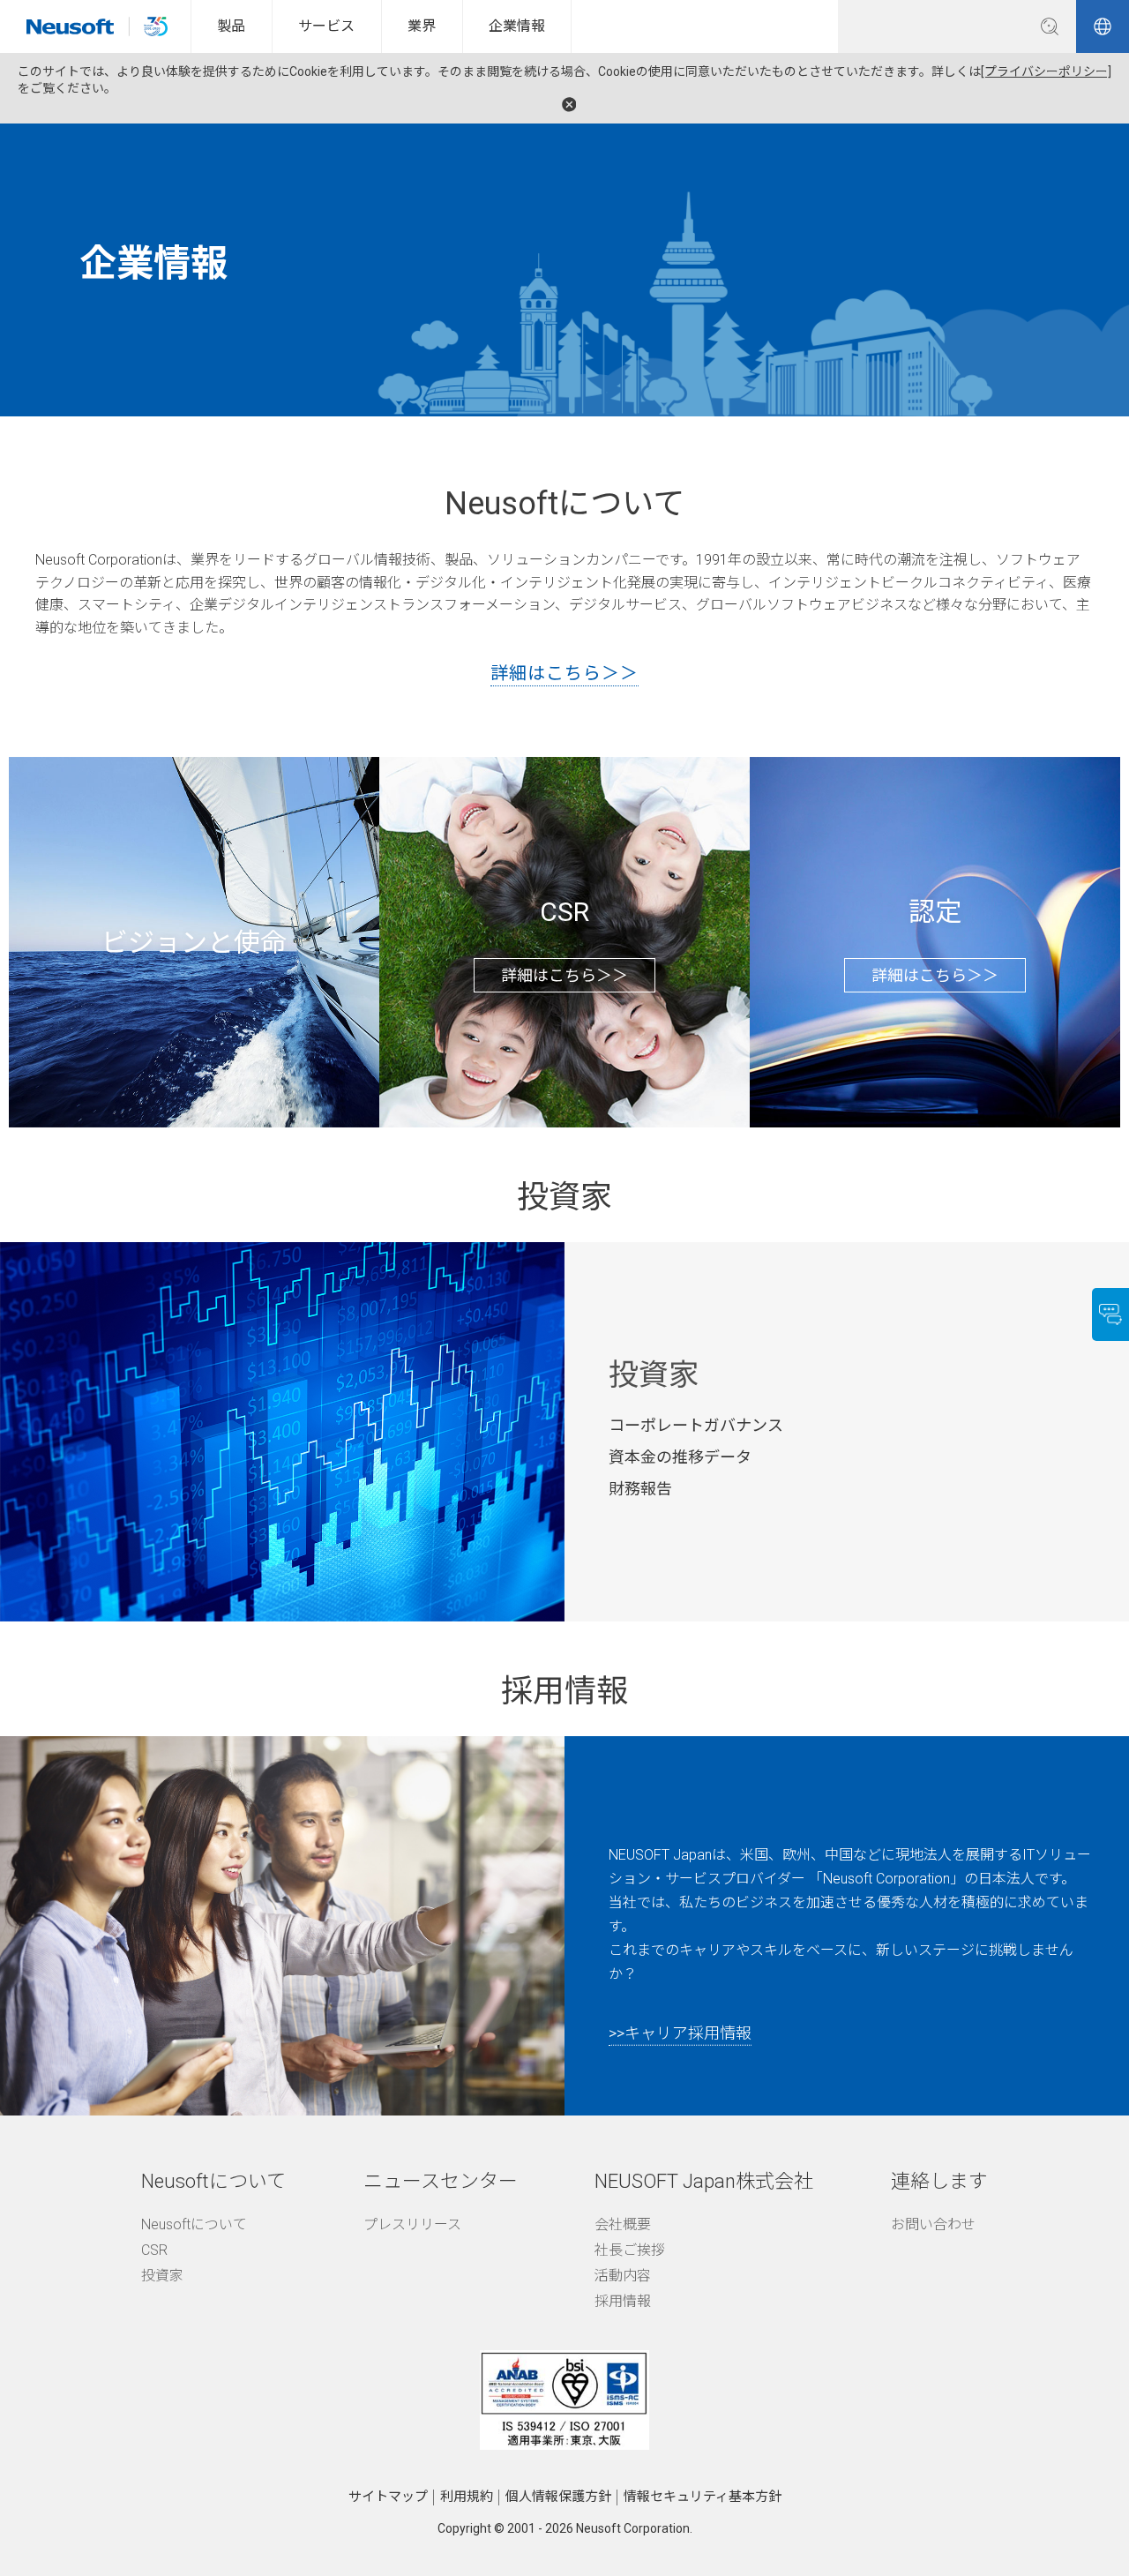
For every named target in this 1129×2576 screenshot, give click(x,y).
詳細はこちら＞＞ (564, 673)
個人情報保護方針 (558, 2497)
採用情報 (623, 2301)
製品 (231, 26)
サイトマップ (388, 2497)
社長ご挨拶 (630, 2250)
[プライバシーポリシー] (1046, 71)
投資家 (162, 2276)
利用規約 (467, 2497)
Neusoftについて (194, 2224)
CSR (154, 2250)
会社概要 (623, 2224)
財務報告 (640, 1489)
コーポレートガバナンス (696, 1425)
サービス (326, 26)
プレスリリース (412, 2224)
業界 (422, 26)
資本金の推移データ (680, 1457)
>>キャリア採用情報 (680, 2032)
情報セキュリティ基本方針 (703, 2497)
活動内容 (623, 2276)
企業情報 (517, 26)
